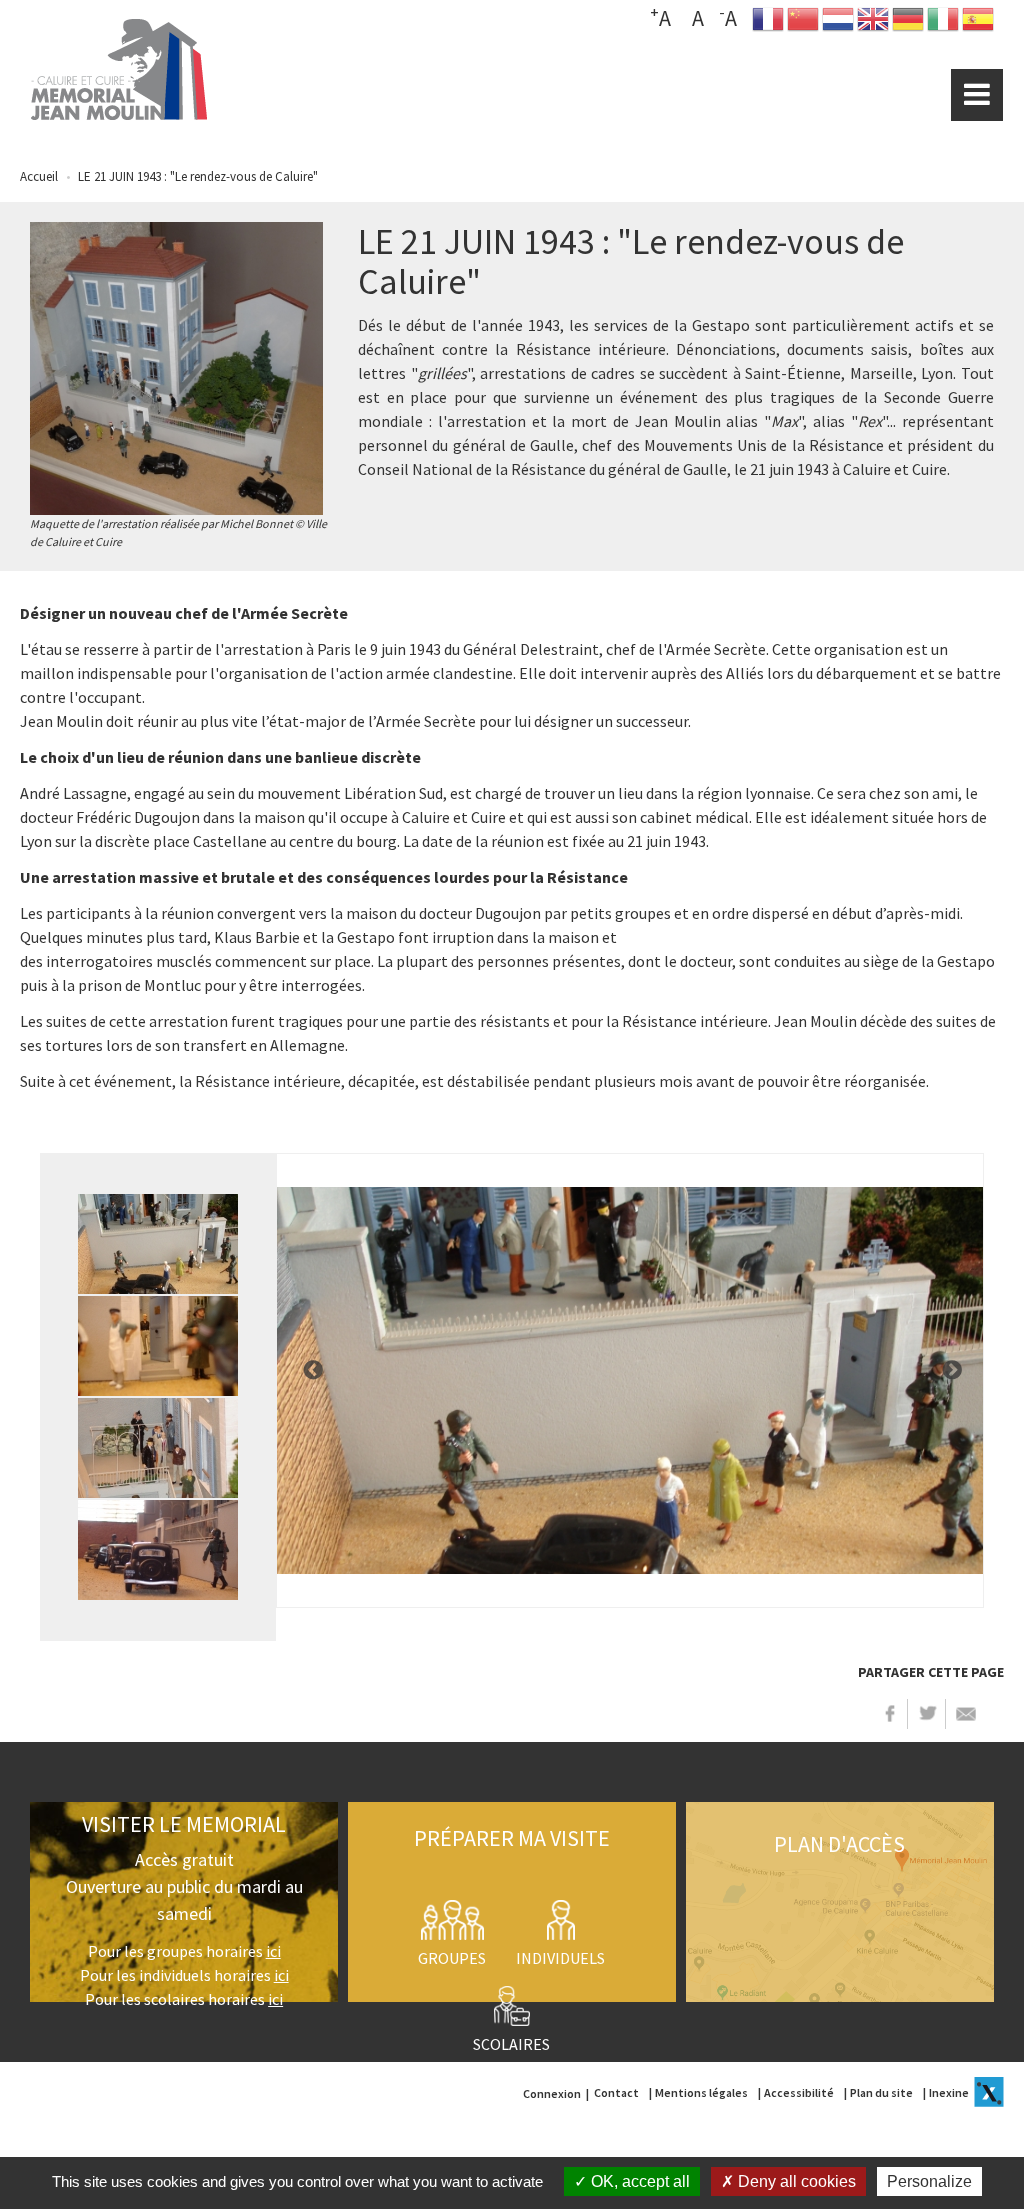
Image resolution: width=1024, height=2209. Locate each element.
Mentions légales (701, 2092)
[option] (630, 1381)
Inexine (949, 2092)
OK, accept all (638, 2181)
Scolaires (511, 2044)
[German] (908, 24)
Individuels (560, 1958)
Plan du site (881, 2092)
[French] (768, 24)
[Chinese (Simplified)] (803, 24)
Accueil (39, 176)
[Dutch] (838, 24)
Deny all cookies (795, 2181)
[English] (873, 24)
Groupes (452, 1958)
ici (273, 1951)
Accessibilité (799, 2092)
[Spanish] (978, 24)
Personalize (929, 2181)
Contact (616, 2092)
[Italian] (943, 24)
